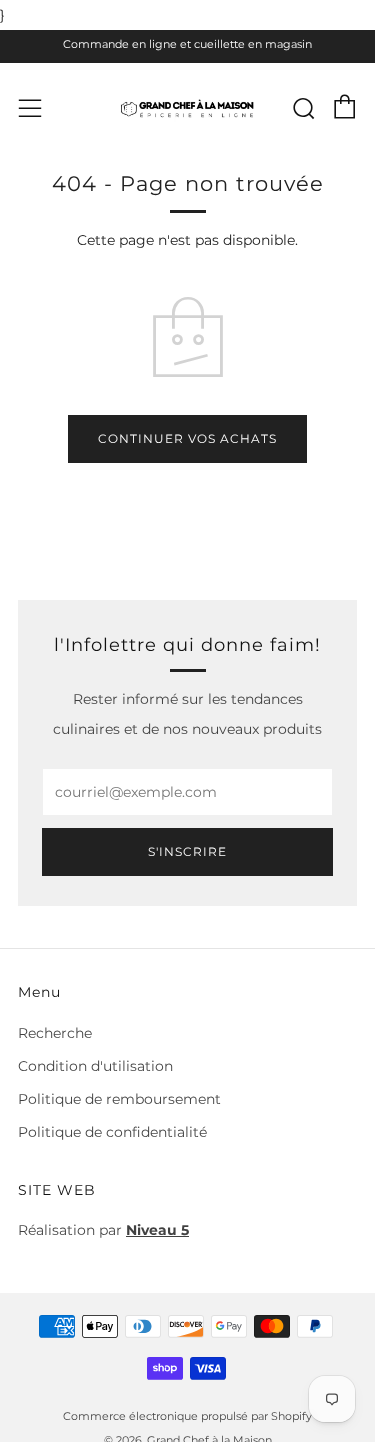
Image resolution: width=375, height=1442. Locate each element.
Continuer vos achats (187, 438)
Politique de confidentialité (112, 1132)
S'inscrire (187, 851)
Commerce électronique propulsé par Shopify (187, 1416)
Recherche (55, 1033)
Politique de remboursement (119, 1099)
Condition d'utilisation (95, 1066)
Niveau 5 (157, 1230)
